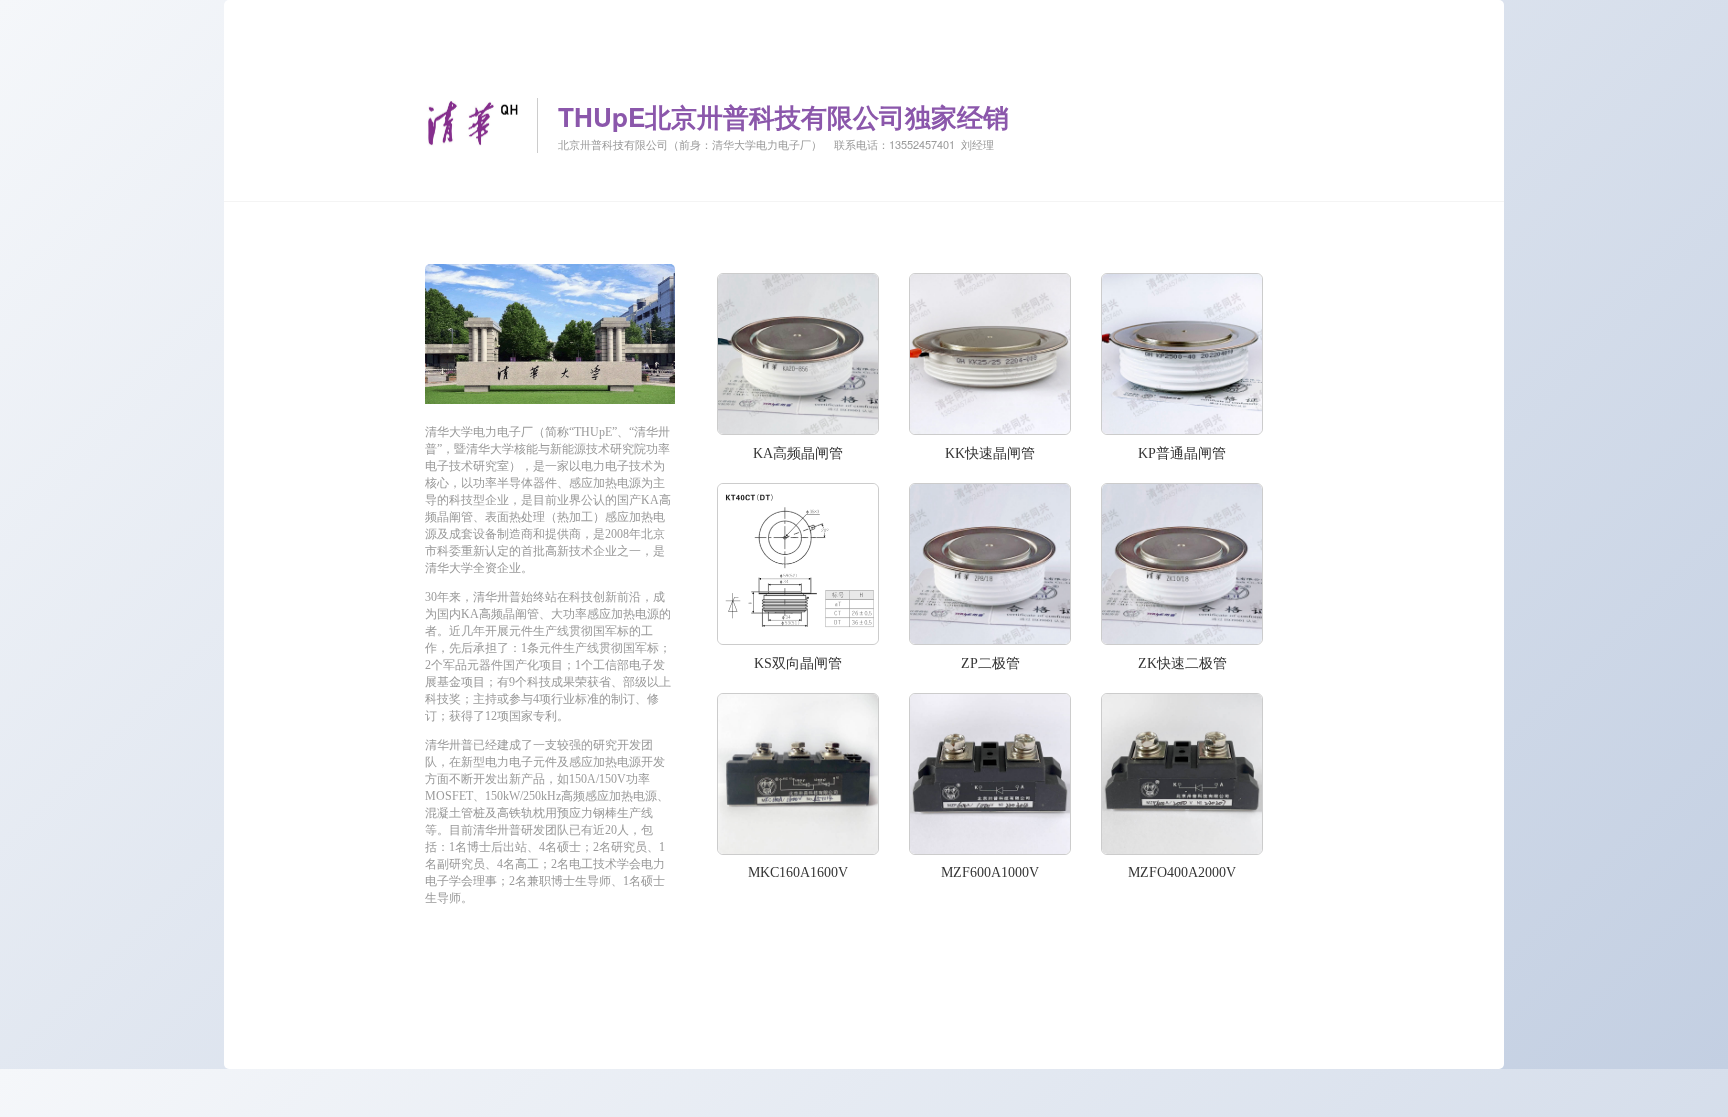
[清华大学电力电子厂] (550, 398)
